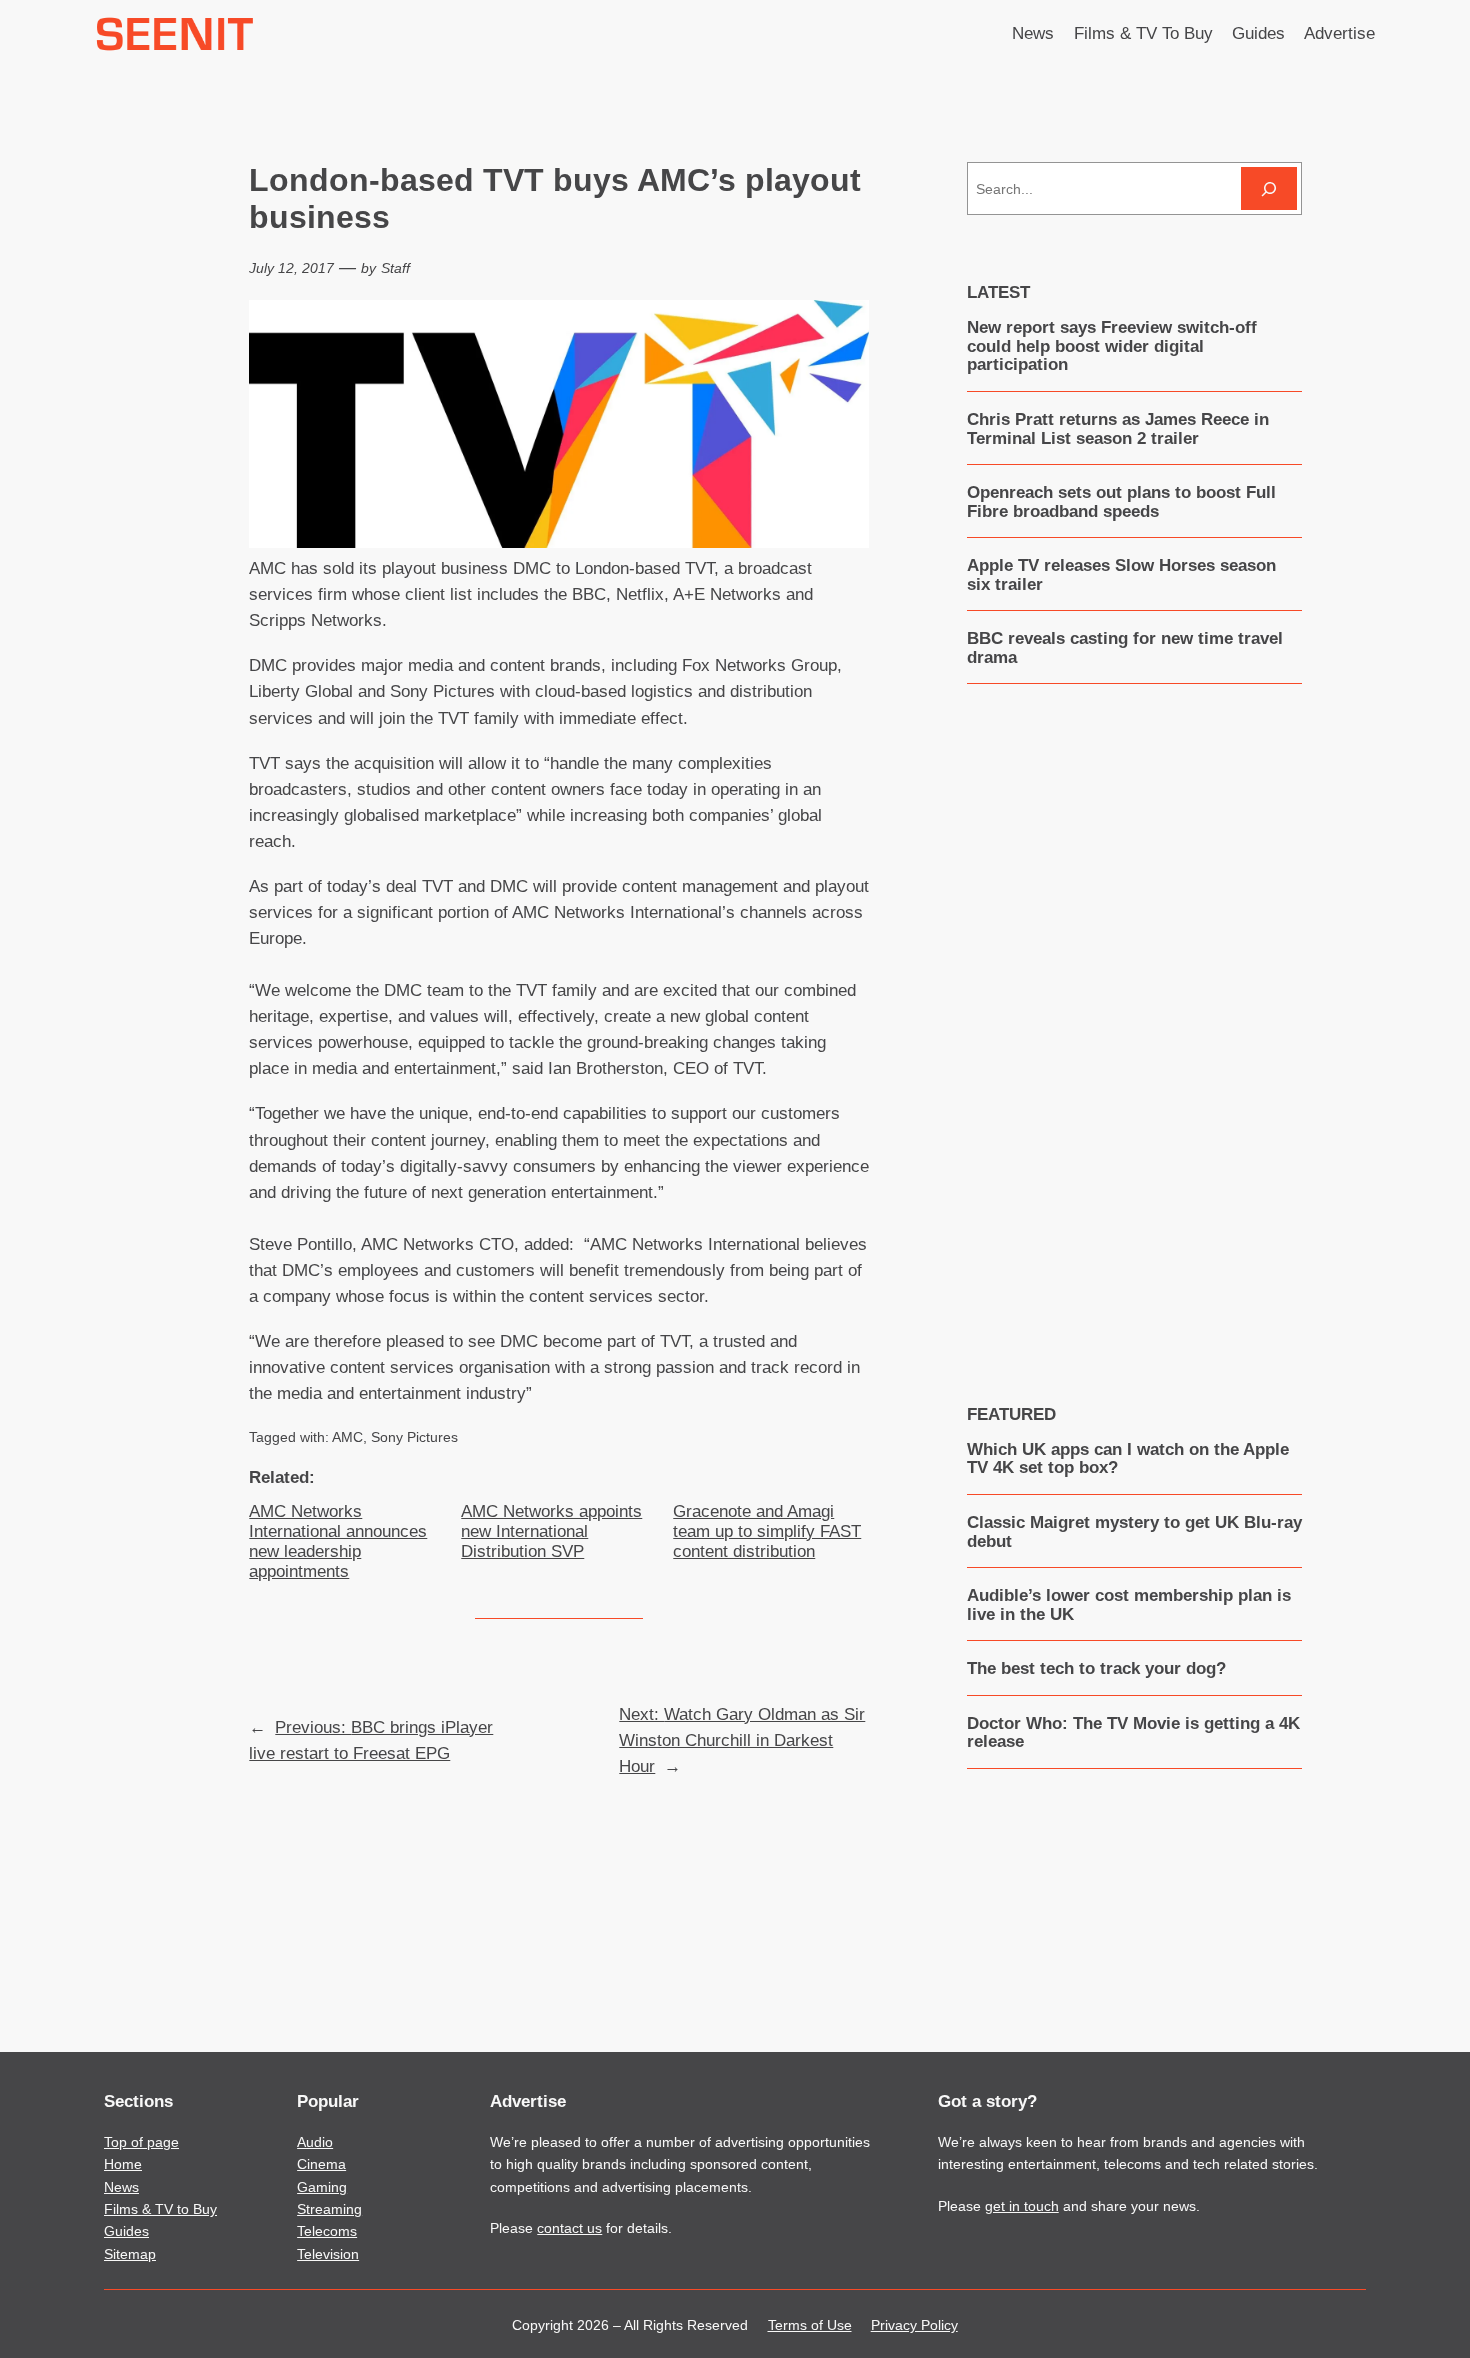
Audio (315, 2142)
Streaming (329, 2209)
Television (328, 2254)
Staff (395, 268)
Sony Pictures (414, 1437)
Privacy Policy (914, 2325)
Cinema (321, 2164)
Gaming (322, 2187)
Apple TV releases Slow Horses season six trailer (1121, 575)
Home (123, 2164)
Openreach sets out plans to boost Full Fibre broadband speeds (1121, 502)
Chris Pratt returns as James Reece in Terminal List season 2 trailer (1118, 429)
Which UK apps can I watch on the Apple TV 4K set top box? (1128, 1459)
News (121, 2187)
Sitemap (130, 2254)
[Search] (1269, 188)
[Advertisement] (1134, 1029)
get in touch (1022, 2206)
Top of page (141, 2142)
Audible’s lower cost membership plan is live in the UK (1129, 1605)
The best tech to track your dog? (1096, 1669)
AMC (347, 1437)
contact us (569, 2228)
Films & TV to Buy (160, 2209)
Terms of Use (810, 2325)
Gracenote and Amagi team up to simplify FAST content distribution (767, 1531)
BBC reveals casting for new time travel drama (1125, 648)
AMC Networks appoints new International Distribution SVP (551, 1531)
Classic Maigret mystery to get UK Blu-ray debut (1134, 1532)
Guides (126, 2231)
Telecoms (327, 2231)
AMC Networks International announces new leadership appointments (338, 1541)
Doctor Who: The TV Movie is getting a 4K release (1133, 1733)
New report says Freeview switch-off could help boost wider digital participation (1112, 346)
